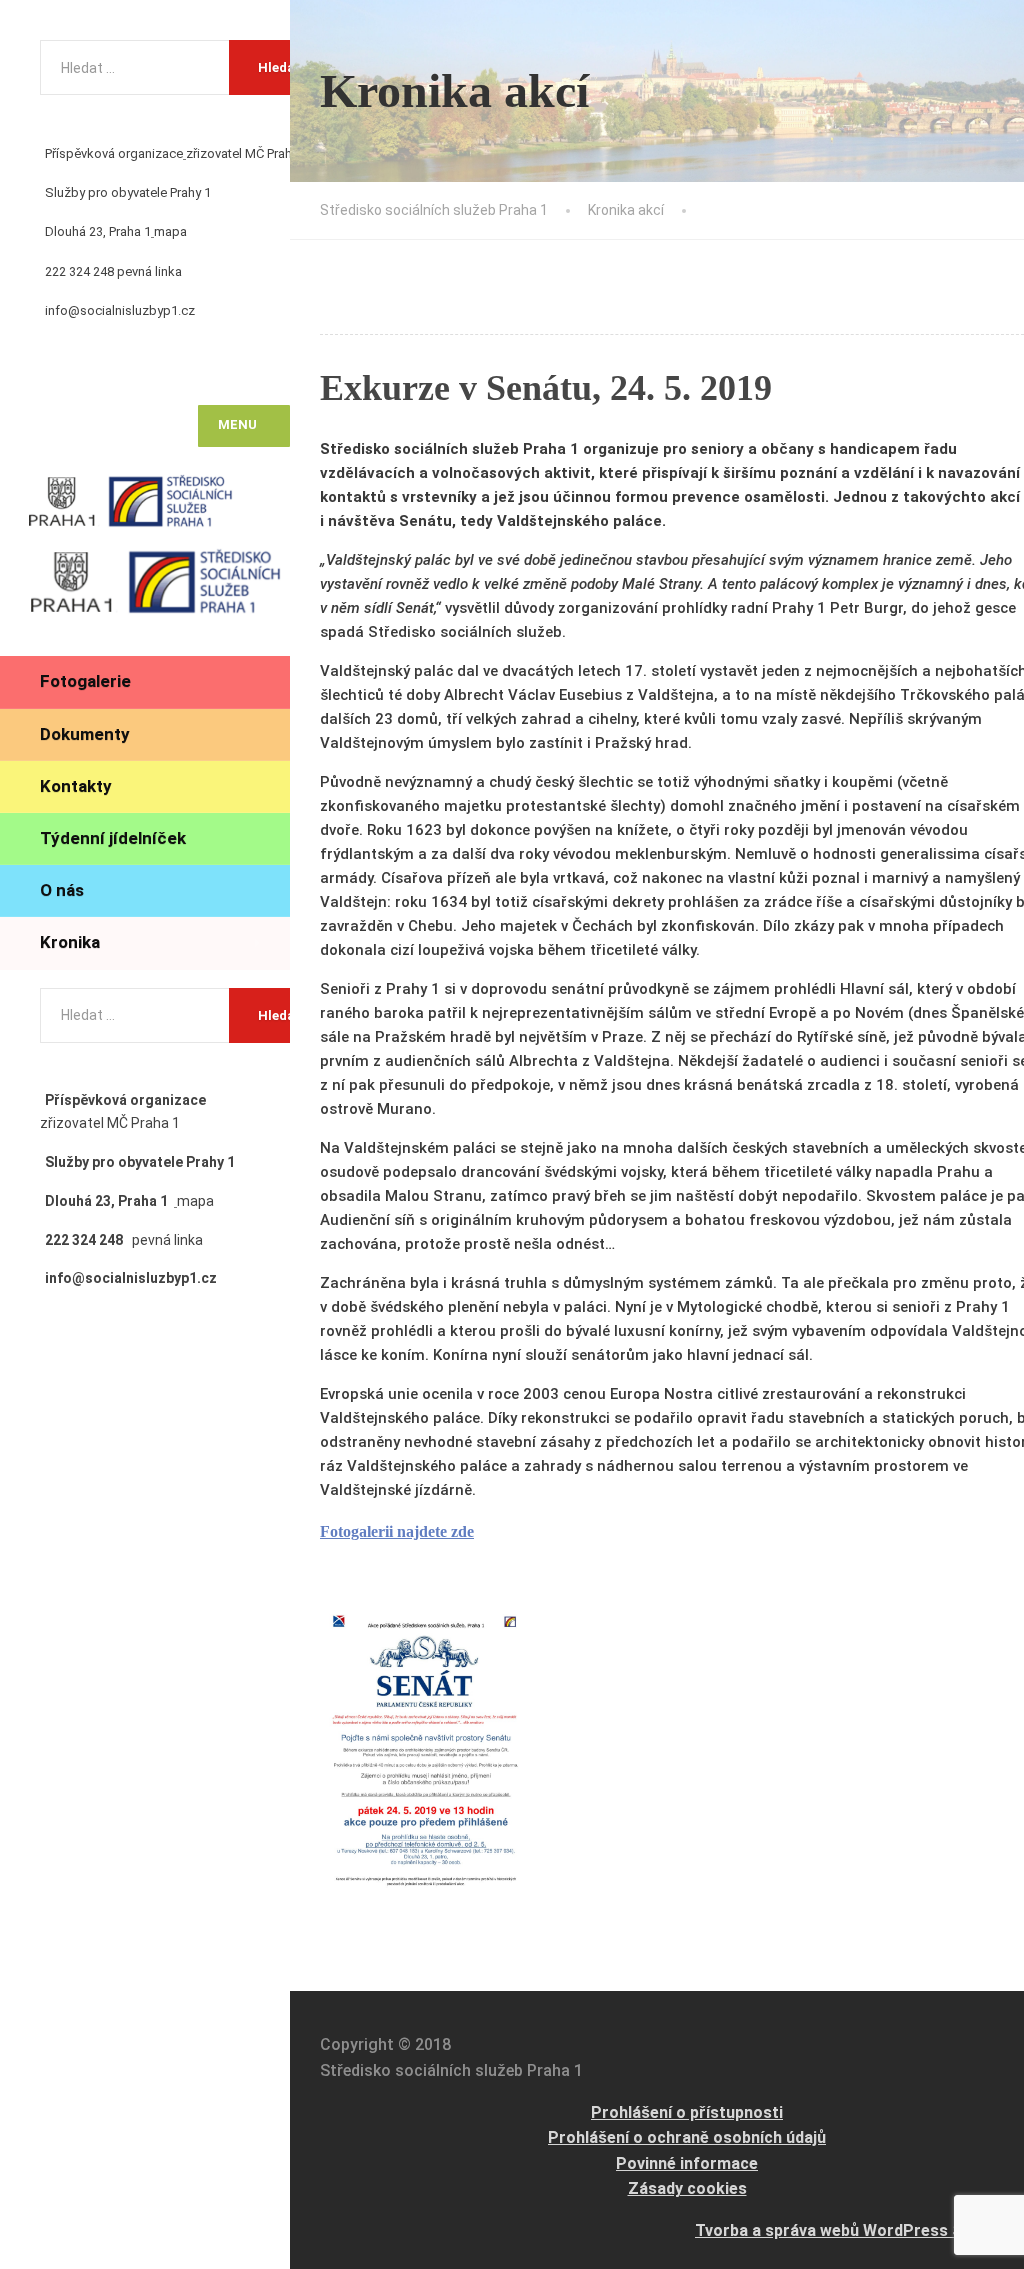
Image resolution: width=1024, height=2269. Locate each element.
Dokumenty (85, 734)
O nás (62, 890)
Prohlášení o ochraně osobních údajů (687, 2137)
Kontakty (76, 786)
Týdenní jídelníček (113, 838)
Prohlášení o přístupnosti (687, 2112)
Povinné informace (687, 2163)
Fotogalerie (85, 681)
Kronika (70, 942)
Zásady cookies (687, 2188)
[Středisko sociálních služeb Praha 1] (155, 505)
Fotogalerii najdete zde (397, 1531)
